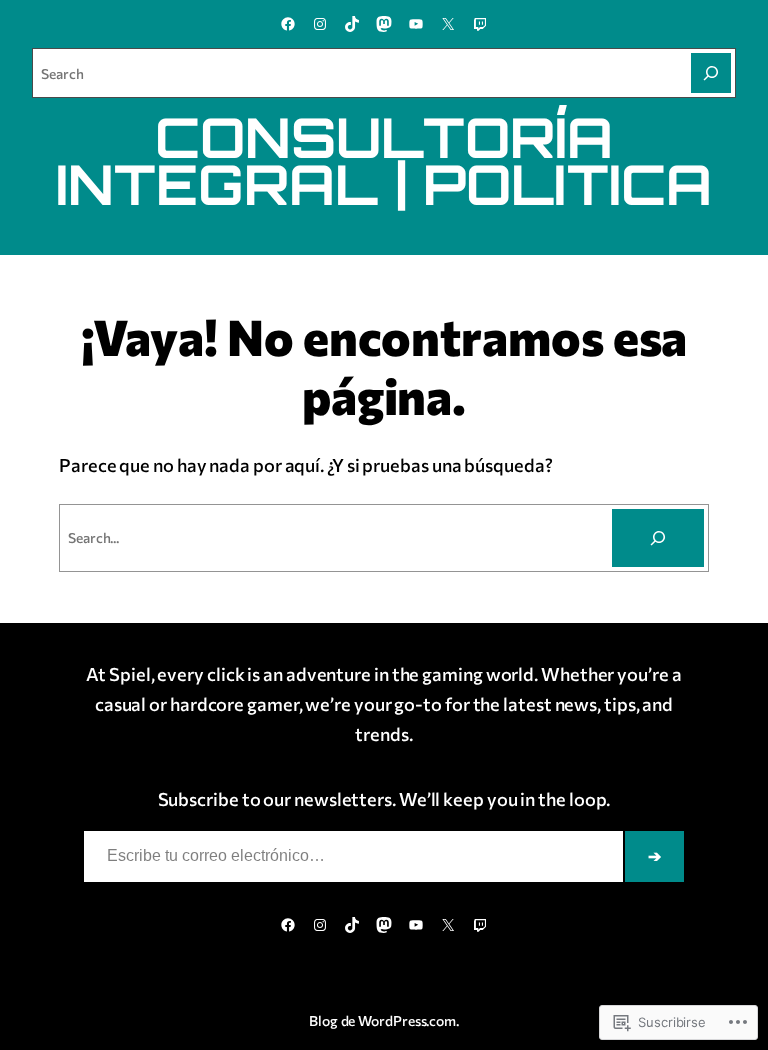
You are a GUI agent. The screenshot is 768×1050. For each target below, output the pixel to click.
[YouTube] (416, 24)
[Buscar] (658, 538)
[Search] (711, 73)
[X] (448, 24)
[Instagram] (320, 24)
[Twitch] (480, 24)
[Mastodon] (384, 24)
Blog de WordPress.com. (384, 1020)
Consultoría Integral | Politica (383, 160)
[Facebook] (288, 24)
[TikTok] (352, 24)
